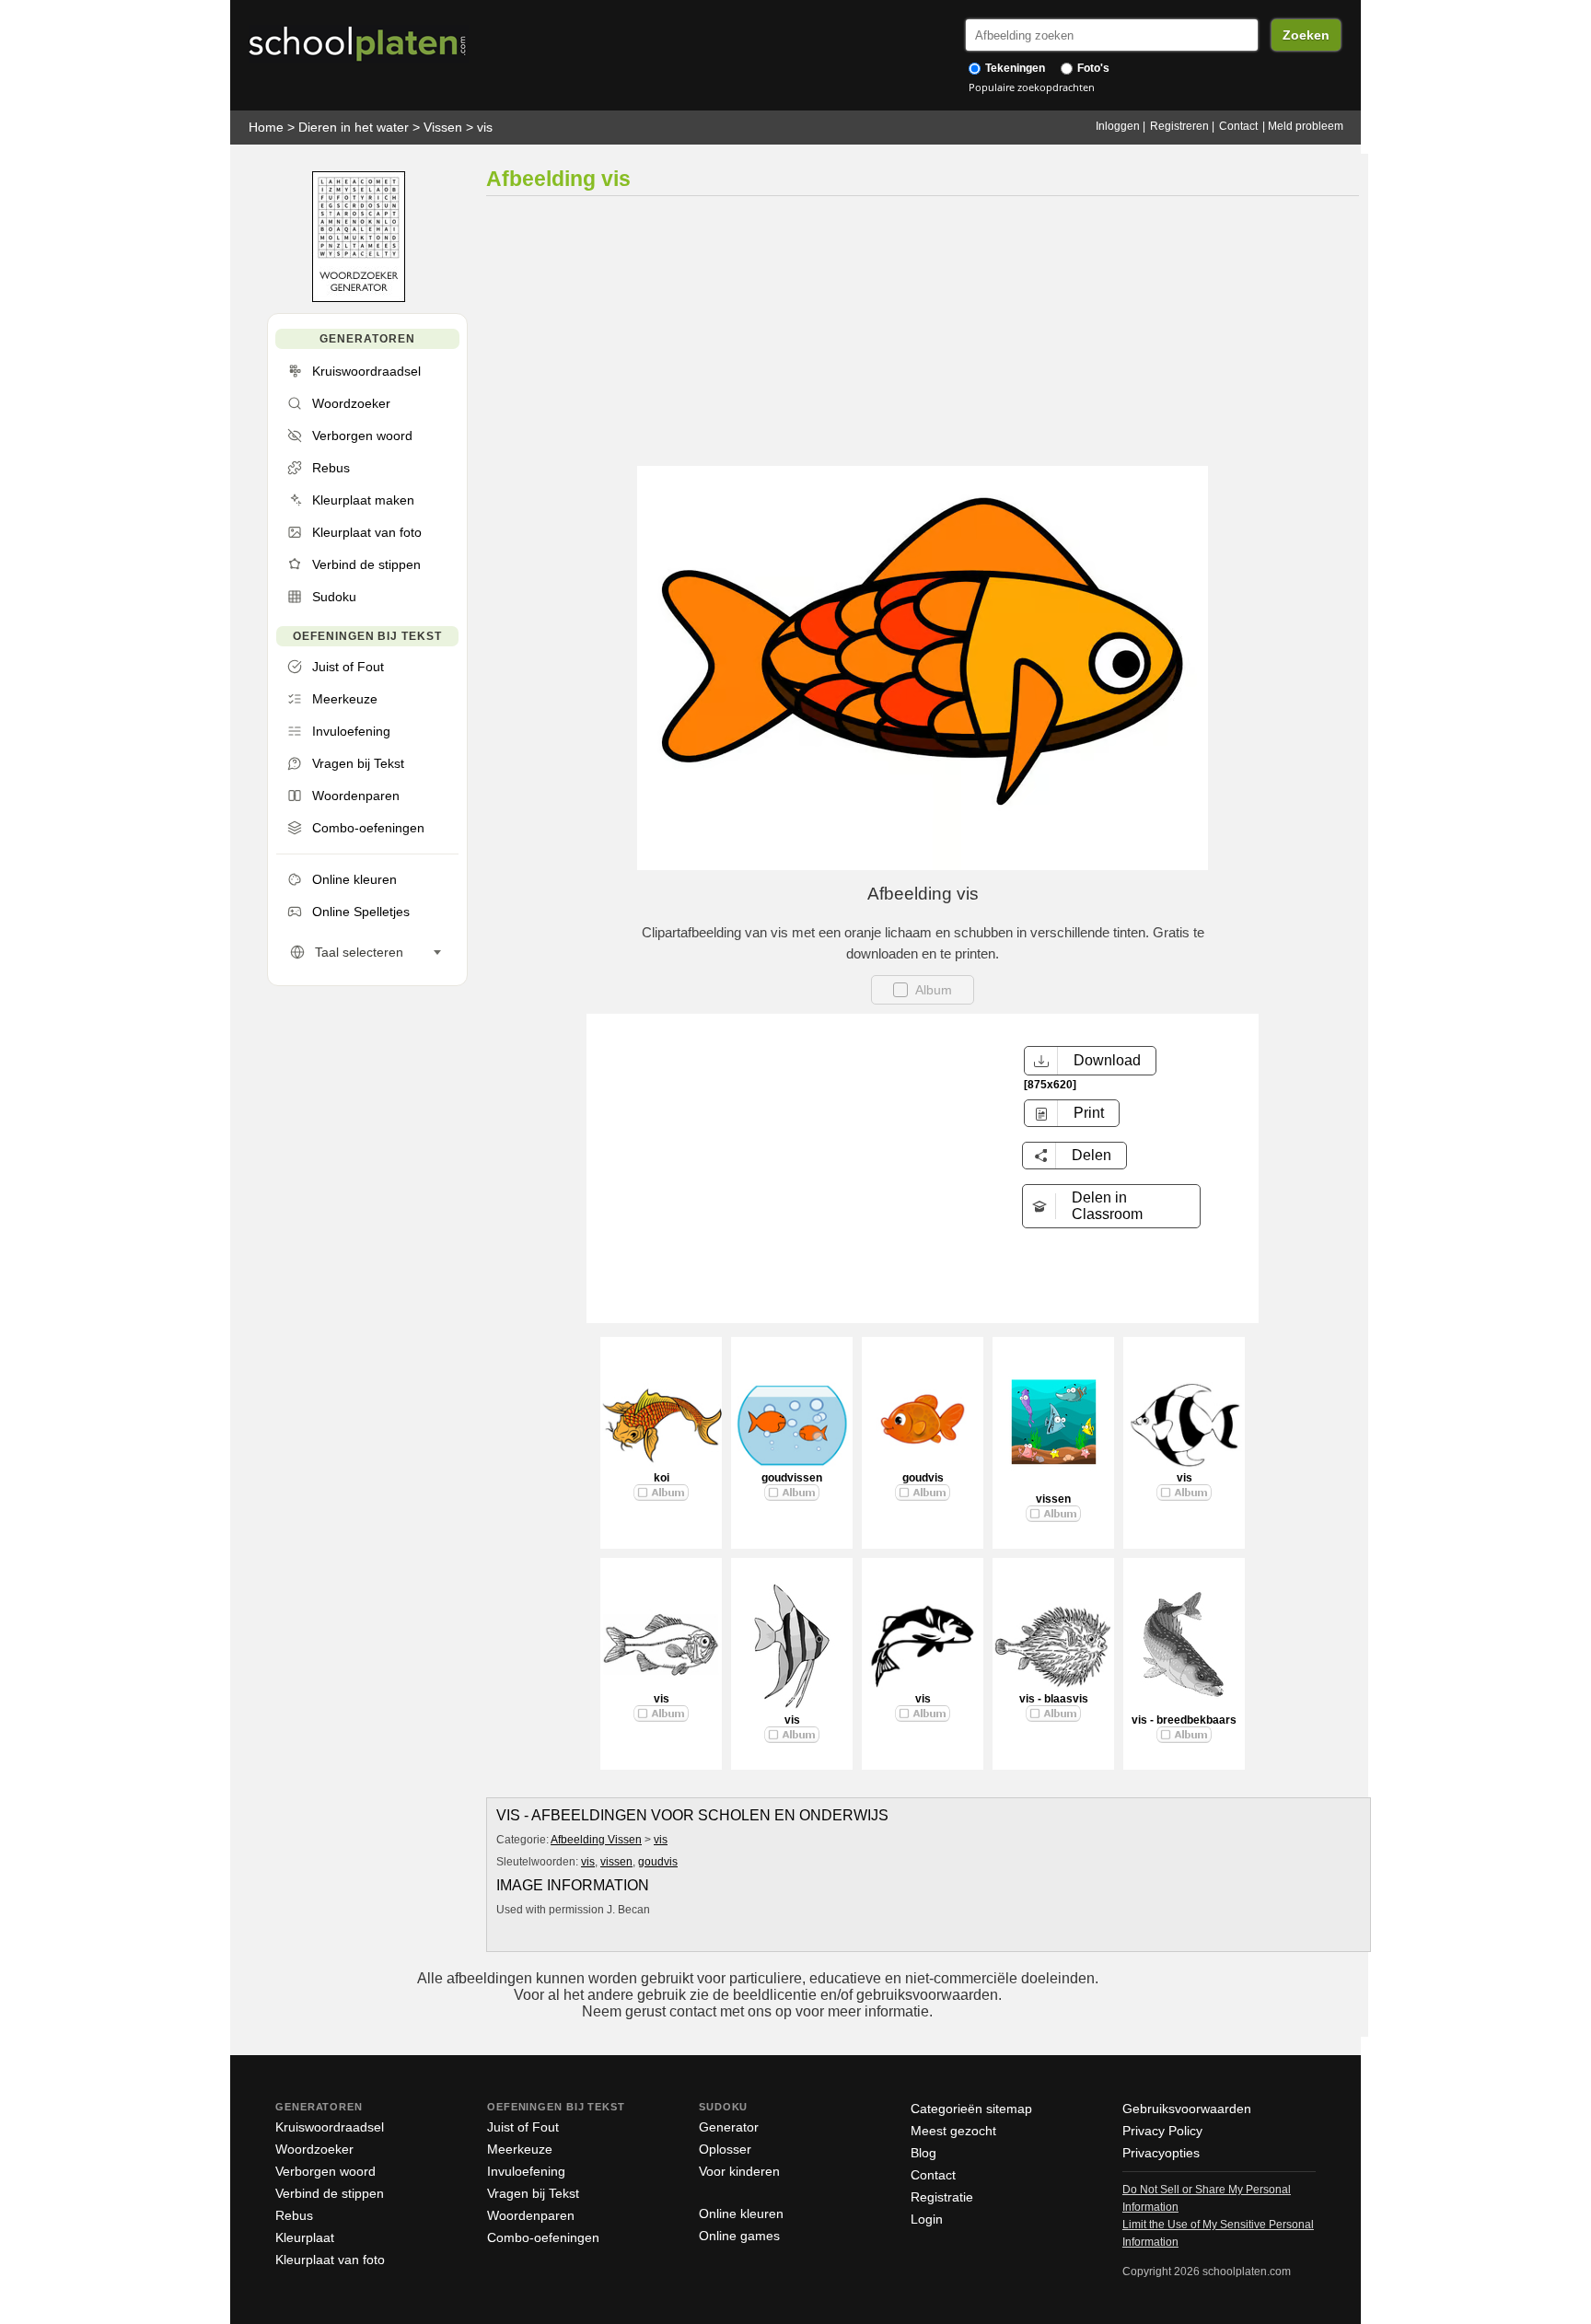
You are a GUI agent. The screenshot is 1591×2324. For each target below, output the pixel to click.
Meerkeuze (520, 2149)
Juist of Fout (523, 2127)
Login (927, 2219)
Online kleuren (741, 2214)
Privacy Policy (1162, 2131)
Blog (923, 2153)
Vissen (443, 127)
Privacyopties (1161, 2153)
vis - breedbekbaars (1184, 1720)
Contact (1238, 126)
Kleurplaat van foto (330, 2260)
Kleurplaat (305, 2237)
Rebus (294, 2215)
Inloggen (1118, 126)
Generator (729, 2127)
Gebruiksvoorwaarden (1187, 2109)
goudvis (923, 1478)
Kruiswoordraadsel (330, 2127)
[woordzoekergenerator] (359, 298)
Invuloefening (526, 2171)
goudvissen (792, 1478)
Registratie (942, 2197)
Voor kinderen (739, 2171)
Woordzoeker (314, 2149)
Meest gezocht (953, 2131)
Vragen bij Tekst (533, 2193)
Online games (739, 2236)
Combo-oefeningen (543, 2237)
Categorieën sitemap (971, 2109)
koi (662, 1478)
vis (485, 127)
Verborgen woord (325, 2171)
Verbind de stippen (330, 2193)
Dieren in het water (354, 127)
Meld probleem (1306, 126)
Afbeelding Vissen (596, 1840)
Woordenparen (531, 2215)
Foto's (1092, 68)
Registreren (1179, 126)
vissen (1053, 1499)
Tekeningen (1014, 68)
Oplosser (725, 2149)
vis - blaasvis (1054, 1699)
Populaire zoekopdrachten (1032, 87)
